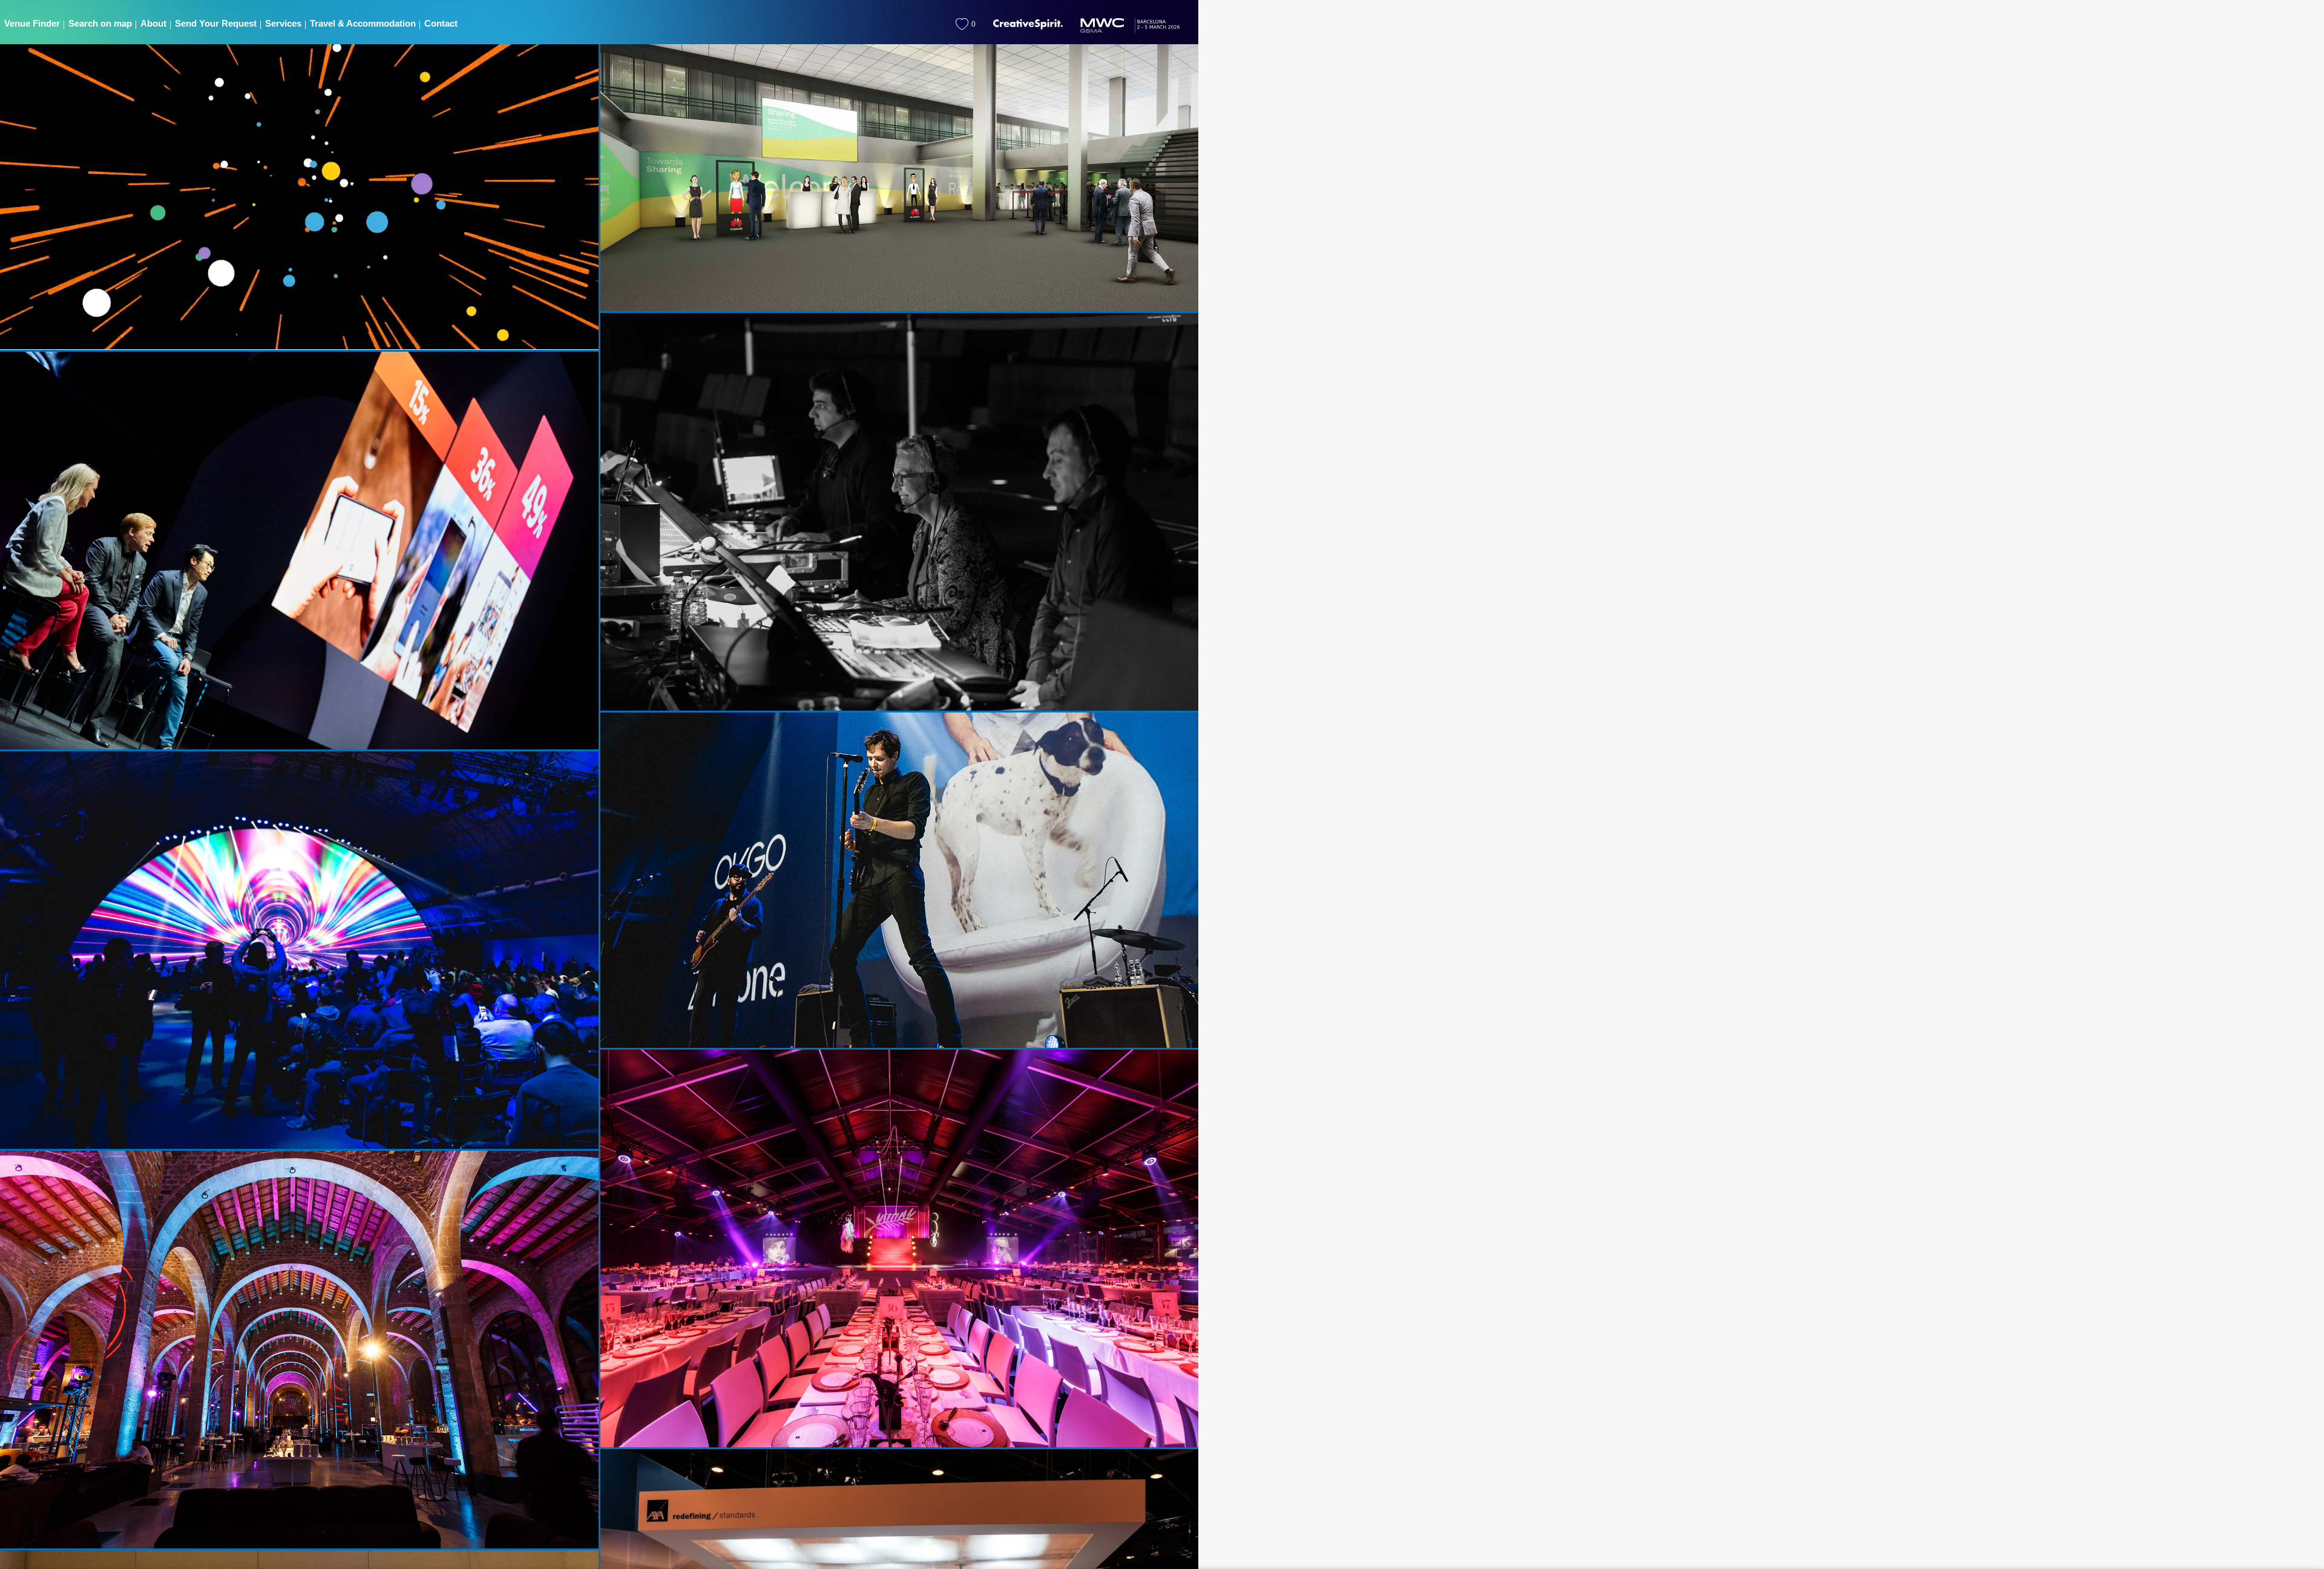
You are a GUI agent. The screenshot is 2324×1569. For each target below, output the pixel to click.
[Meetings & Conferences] (300, 551)
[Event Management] (899, 513)
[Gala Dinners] (899, 1249)
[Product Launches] (300, 951)
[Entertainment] (899, 881)
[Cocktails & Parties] (300, 1350)
